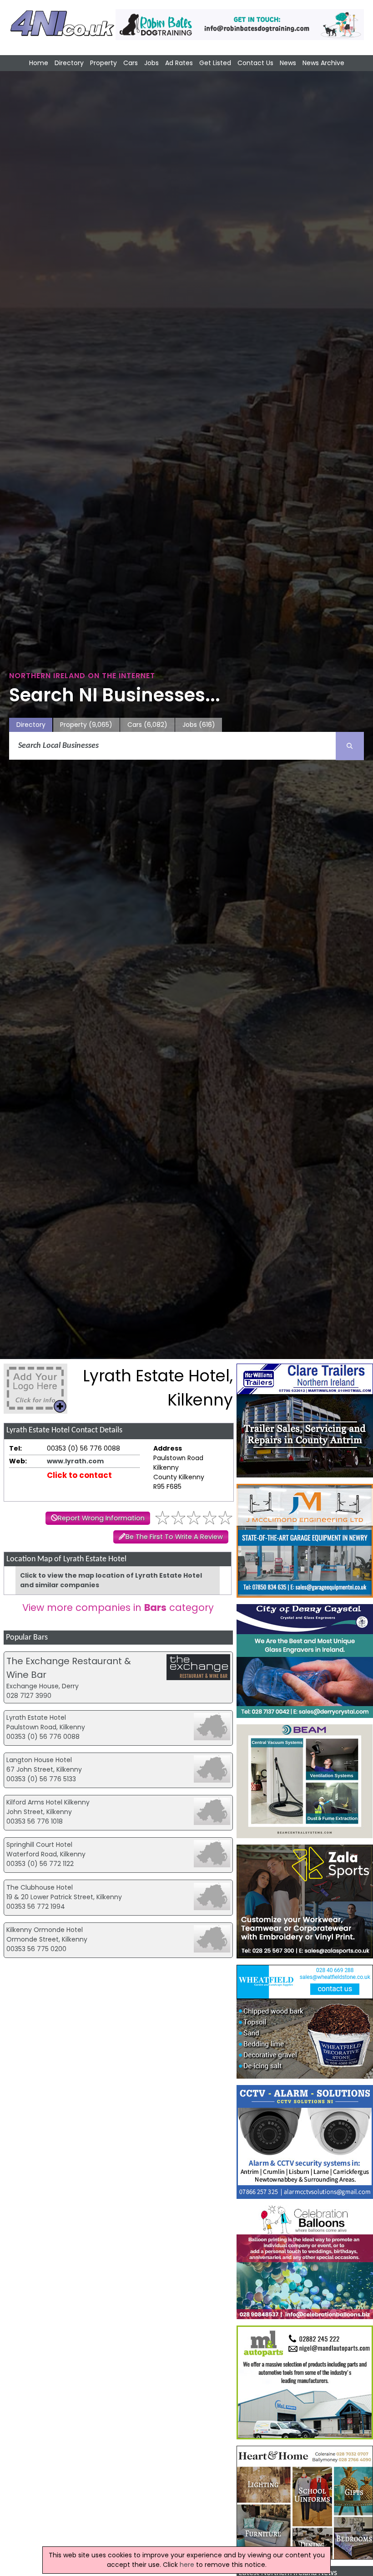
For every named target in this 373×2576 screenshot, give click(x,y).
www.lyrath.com (75, 1461)
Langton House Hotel (39, 1760)
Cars (131, 63)
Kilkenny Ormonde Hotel (45, 1930)
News (288, 63)
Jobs (151, 63)
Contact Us (255, 63)
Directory (69, 63)
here (187, 2565)
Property (103, 63)
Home (39, 63)
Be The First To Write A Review (174, 1537)
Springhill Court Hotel (39, 1845)
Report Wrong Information (101, 1518)
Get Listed (215, 63)
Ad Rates (179, 63)
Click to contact (79, 1475)
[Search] (350, 746)
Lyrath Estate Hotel (36, 1717)
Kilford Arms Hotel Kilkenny (48, 1802)
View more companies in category (118, 1607)
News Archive (323, 63)
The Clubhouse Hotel (40, 1887)
